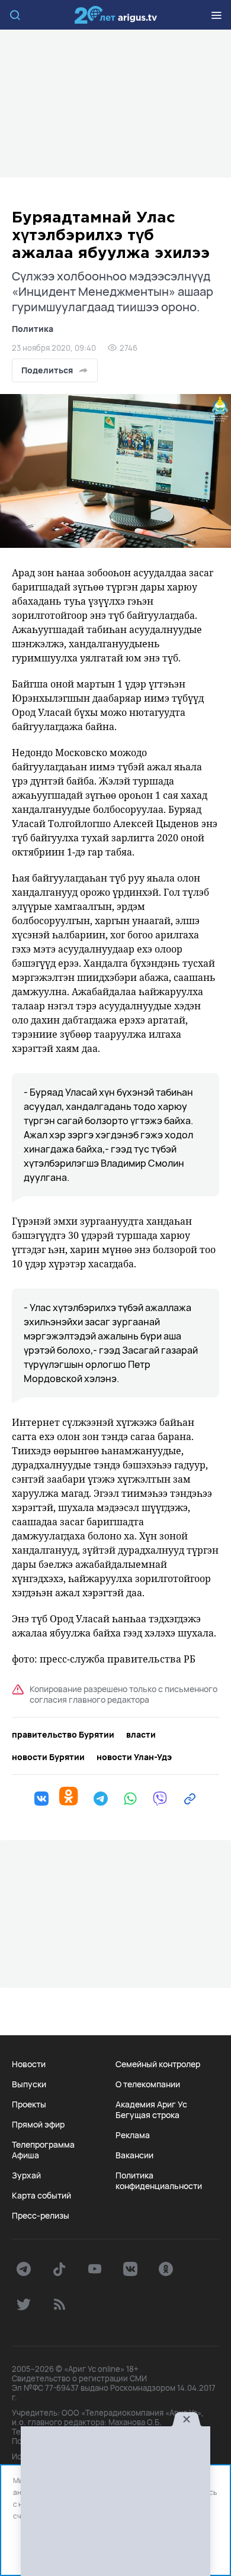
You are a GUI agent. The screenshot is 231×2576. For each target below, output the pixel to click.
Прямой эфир (38, 2125)
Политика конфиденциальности (159, 2181)
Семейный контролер (158, 2064)
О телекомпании (148, 2084)
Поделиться (47, 370)
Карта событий (41, 2196)
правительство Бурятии (63, 1735)
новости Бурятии (48, 1757)
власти (141, 1735)
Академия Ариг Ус (151, 2104)
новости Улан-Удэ (134, 1757)
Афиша (25, 2155)
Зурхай (26, 2175)
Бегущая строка (147, 2115)
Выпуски (29, 2084)
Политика (33, 329)
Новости (29, 2064)
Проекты (29, 2104)
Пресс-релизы (41, 2216)
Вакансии (134, 2155)
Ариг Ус (115, 15)
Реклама (133, 2135)
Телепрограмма (43, 2145)
